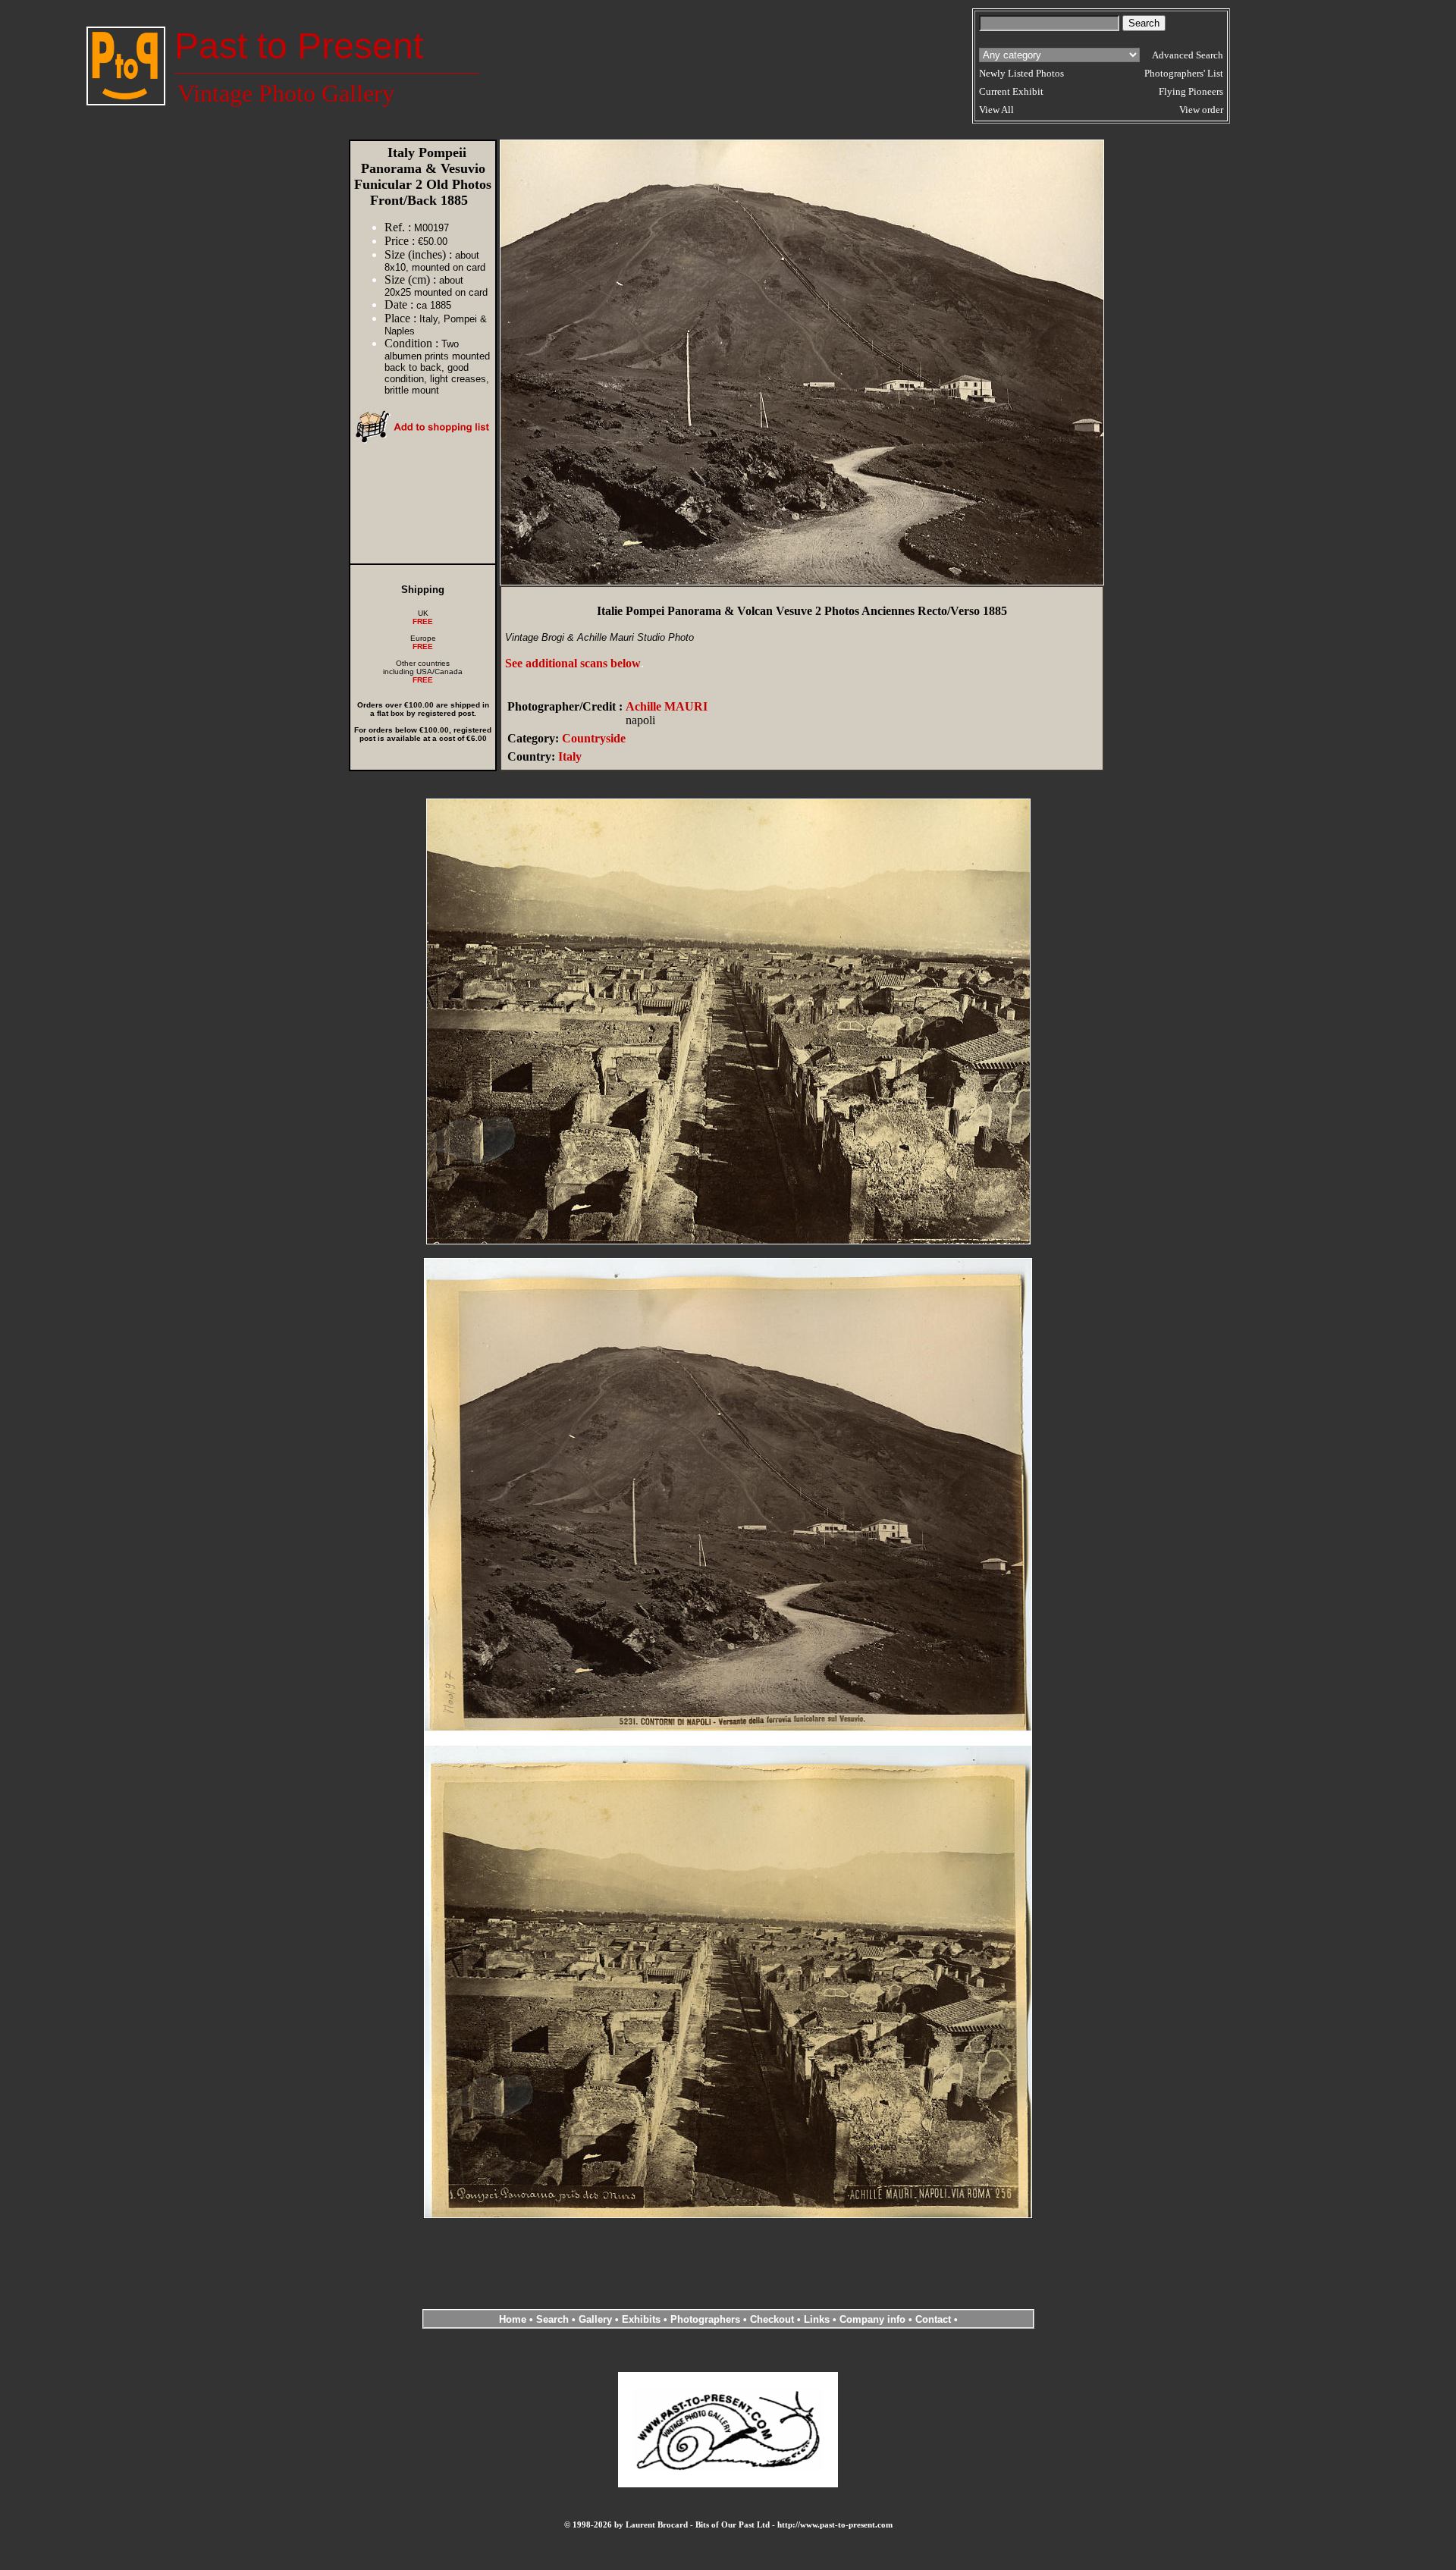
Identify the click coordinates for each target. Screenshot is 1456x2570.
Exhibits (641, 2319)
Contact (933, 2319)
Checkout (772, 2319)
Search (552, 2319)
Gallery (595, 2319)
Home (513, 2319)
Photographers (705, 2319)
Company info (874, 2319)
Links (817, 2319)
